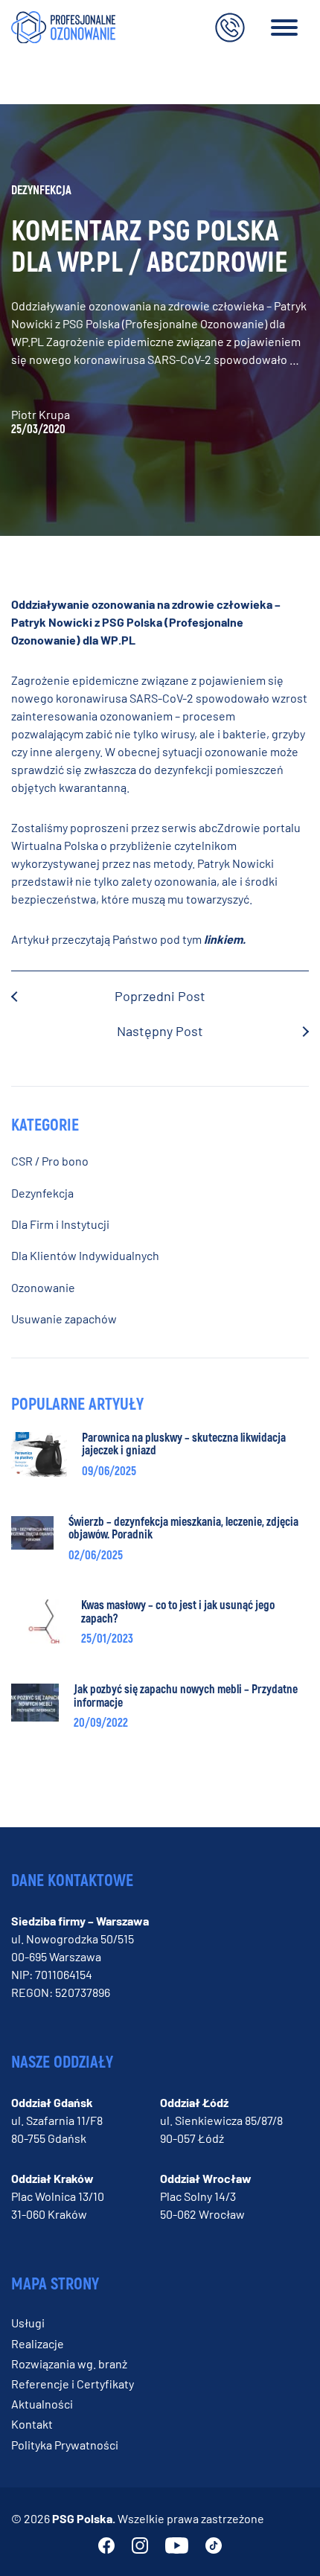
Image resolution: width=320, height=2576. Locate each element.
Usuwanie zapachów (64, 1319)
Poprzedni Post (160, 996)
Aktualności (42, 2404)
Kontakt (32, 2424)
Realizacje (38, 2343)
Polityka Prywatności (65, 2445)
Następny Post (160, 1031)
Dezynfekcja (42, 1193)
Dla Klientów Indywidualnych (85, 1255)
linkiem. (225, 939)
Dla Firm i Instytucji (60, 1224)
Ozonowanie (43, 1287)
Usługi (28, 2323)
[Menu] (284, 30)
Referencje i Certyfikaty (73, 2384)
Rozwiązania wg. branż (69, 2364)
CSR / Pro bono (50, 1161)
